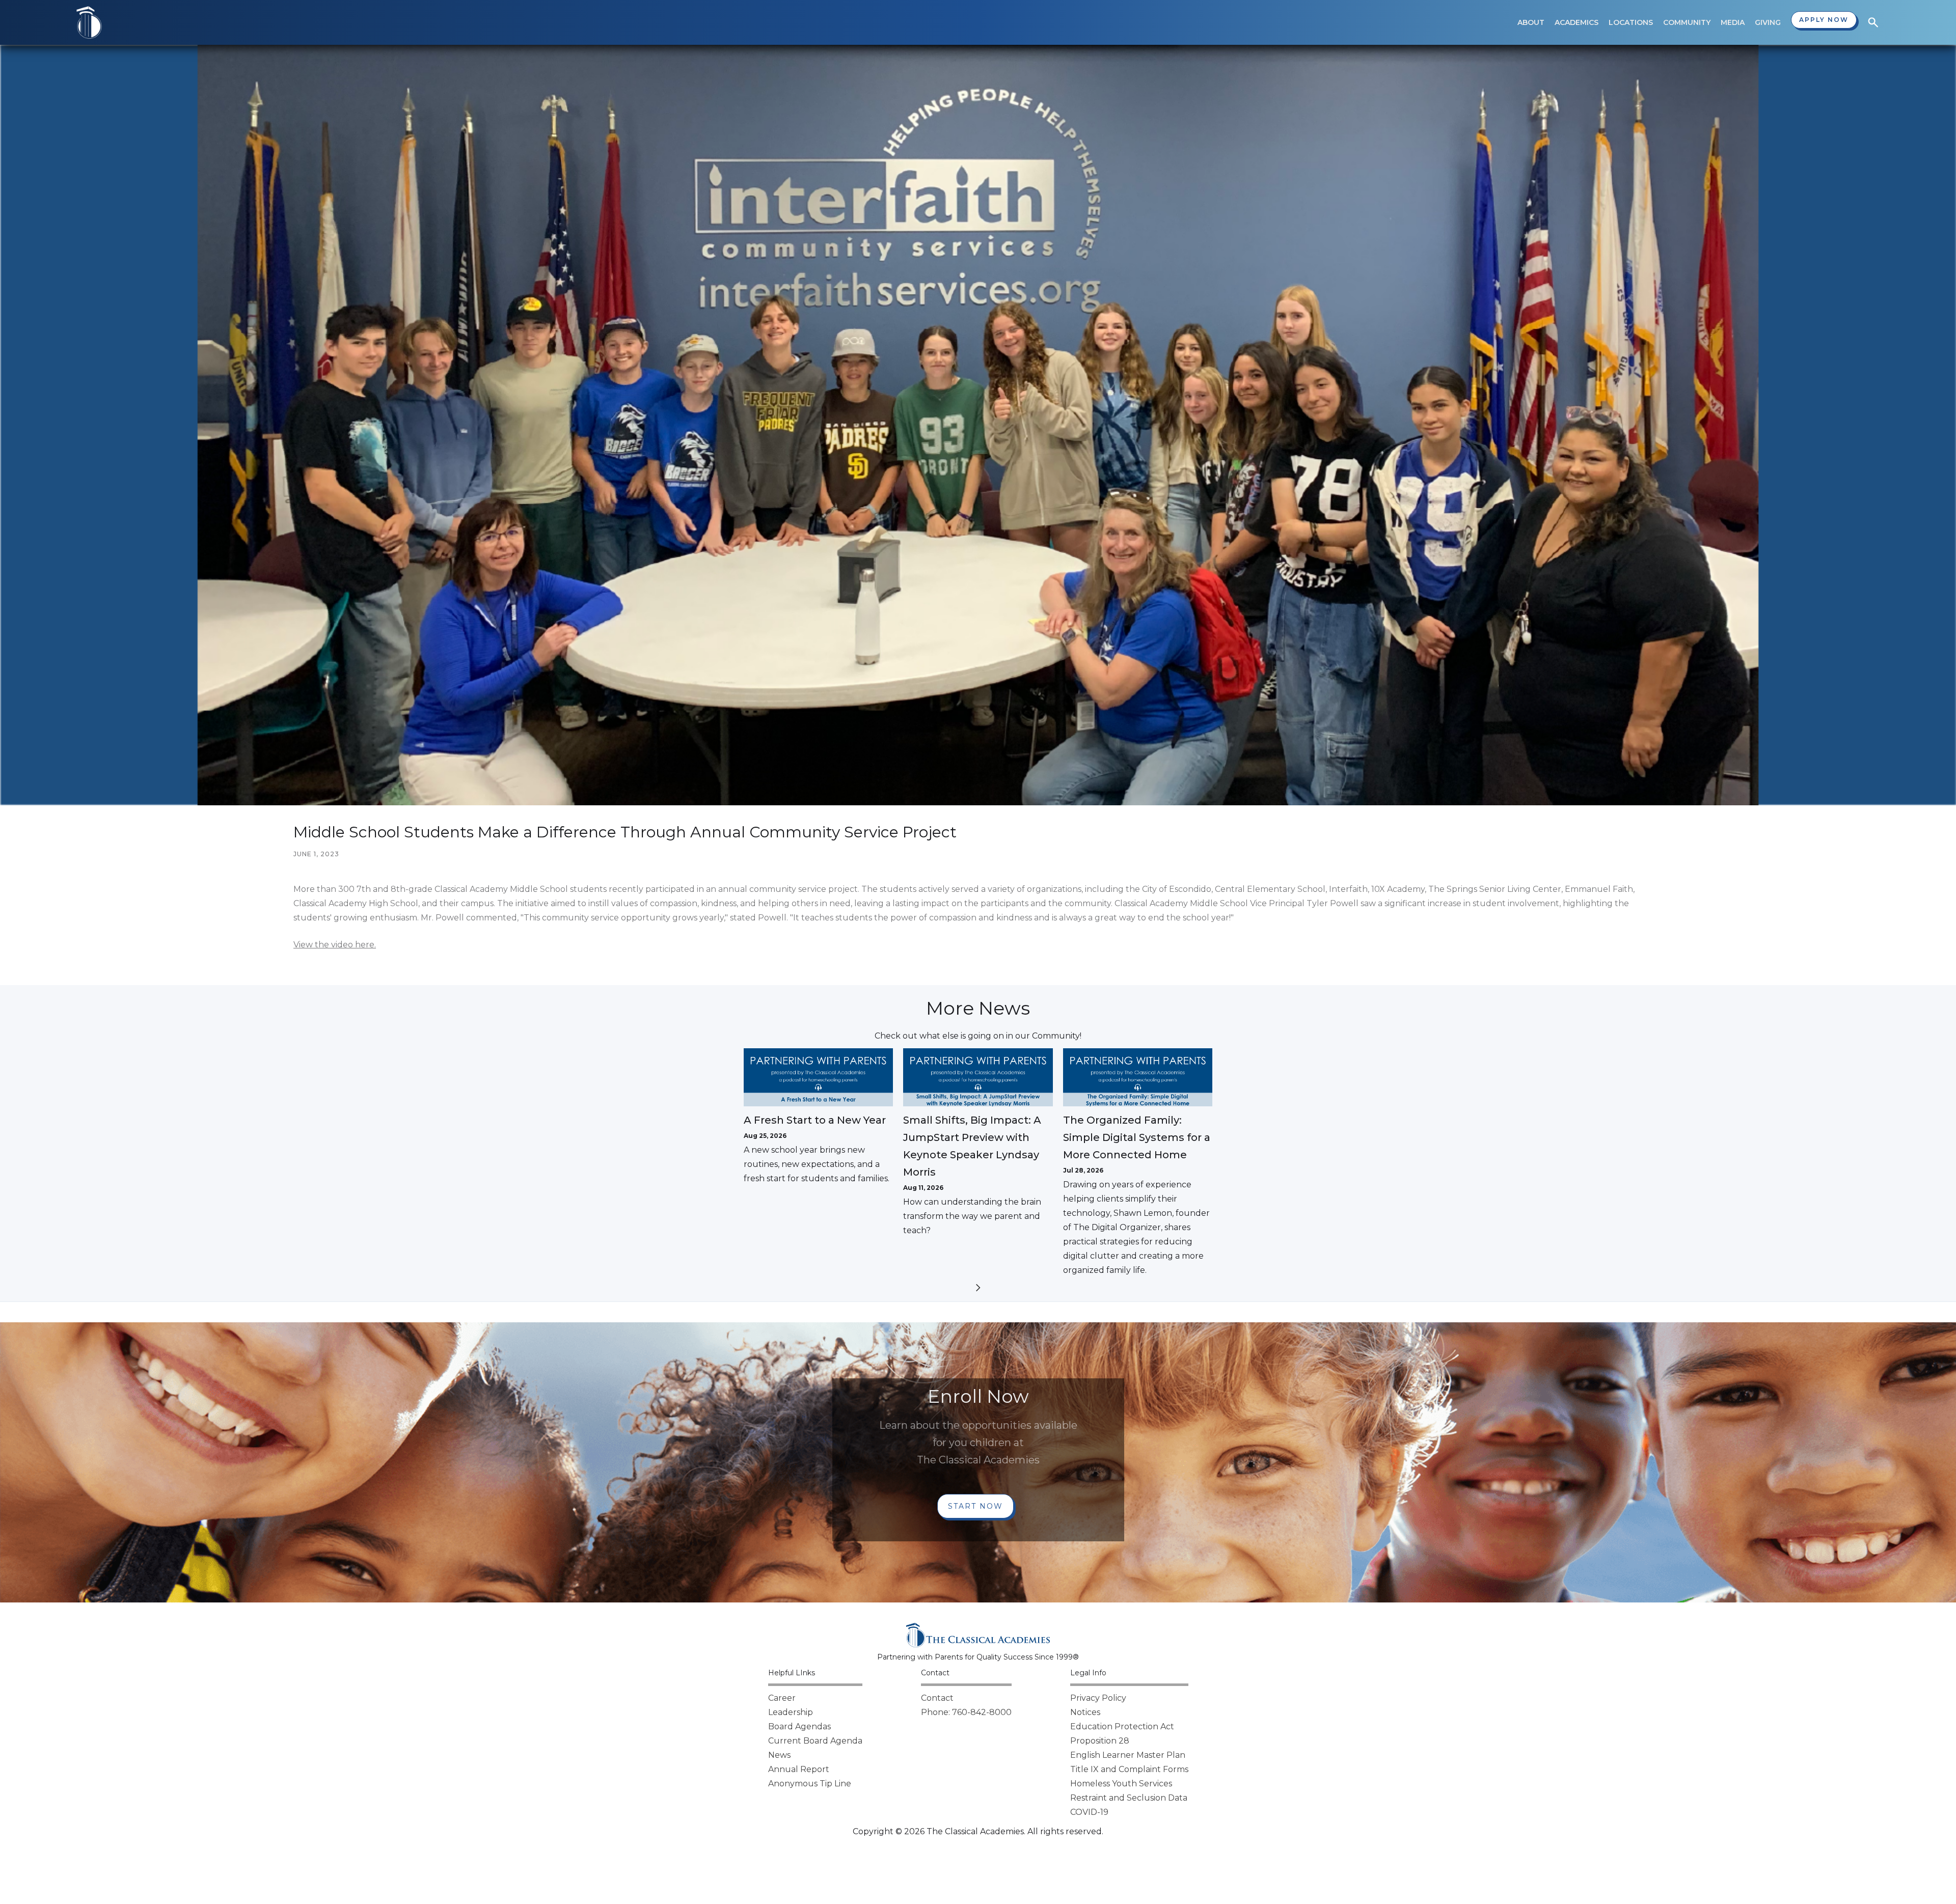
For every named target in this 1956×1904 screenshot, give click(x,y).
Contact (937, 1698)
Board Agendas (799, 1726)
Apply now (1824, 20)
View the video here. (335, 945)
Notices (1085, 1712)
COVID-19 (1089, 1812)
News (779, 1755)
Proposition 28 (1100, 1741)
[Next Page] (978, 1289)
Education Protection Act (1122, 1726)
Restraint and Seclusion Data (1129, 1798)
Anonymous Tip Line (810, 1784)
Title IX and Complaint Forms (1129, 1769)
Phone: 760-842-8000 (966, 1712)
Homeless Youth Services (1121, 1784)
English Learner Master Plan (1128, 1755)
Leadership (791, 1712)
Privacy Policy (1098, 1698)
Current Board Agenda (815, 1741)
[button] (1531, 22)
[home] (89, 22)
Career (782, 1698)
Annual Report (799, 1769)
